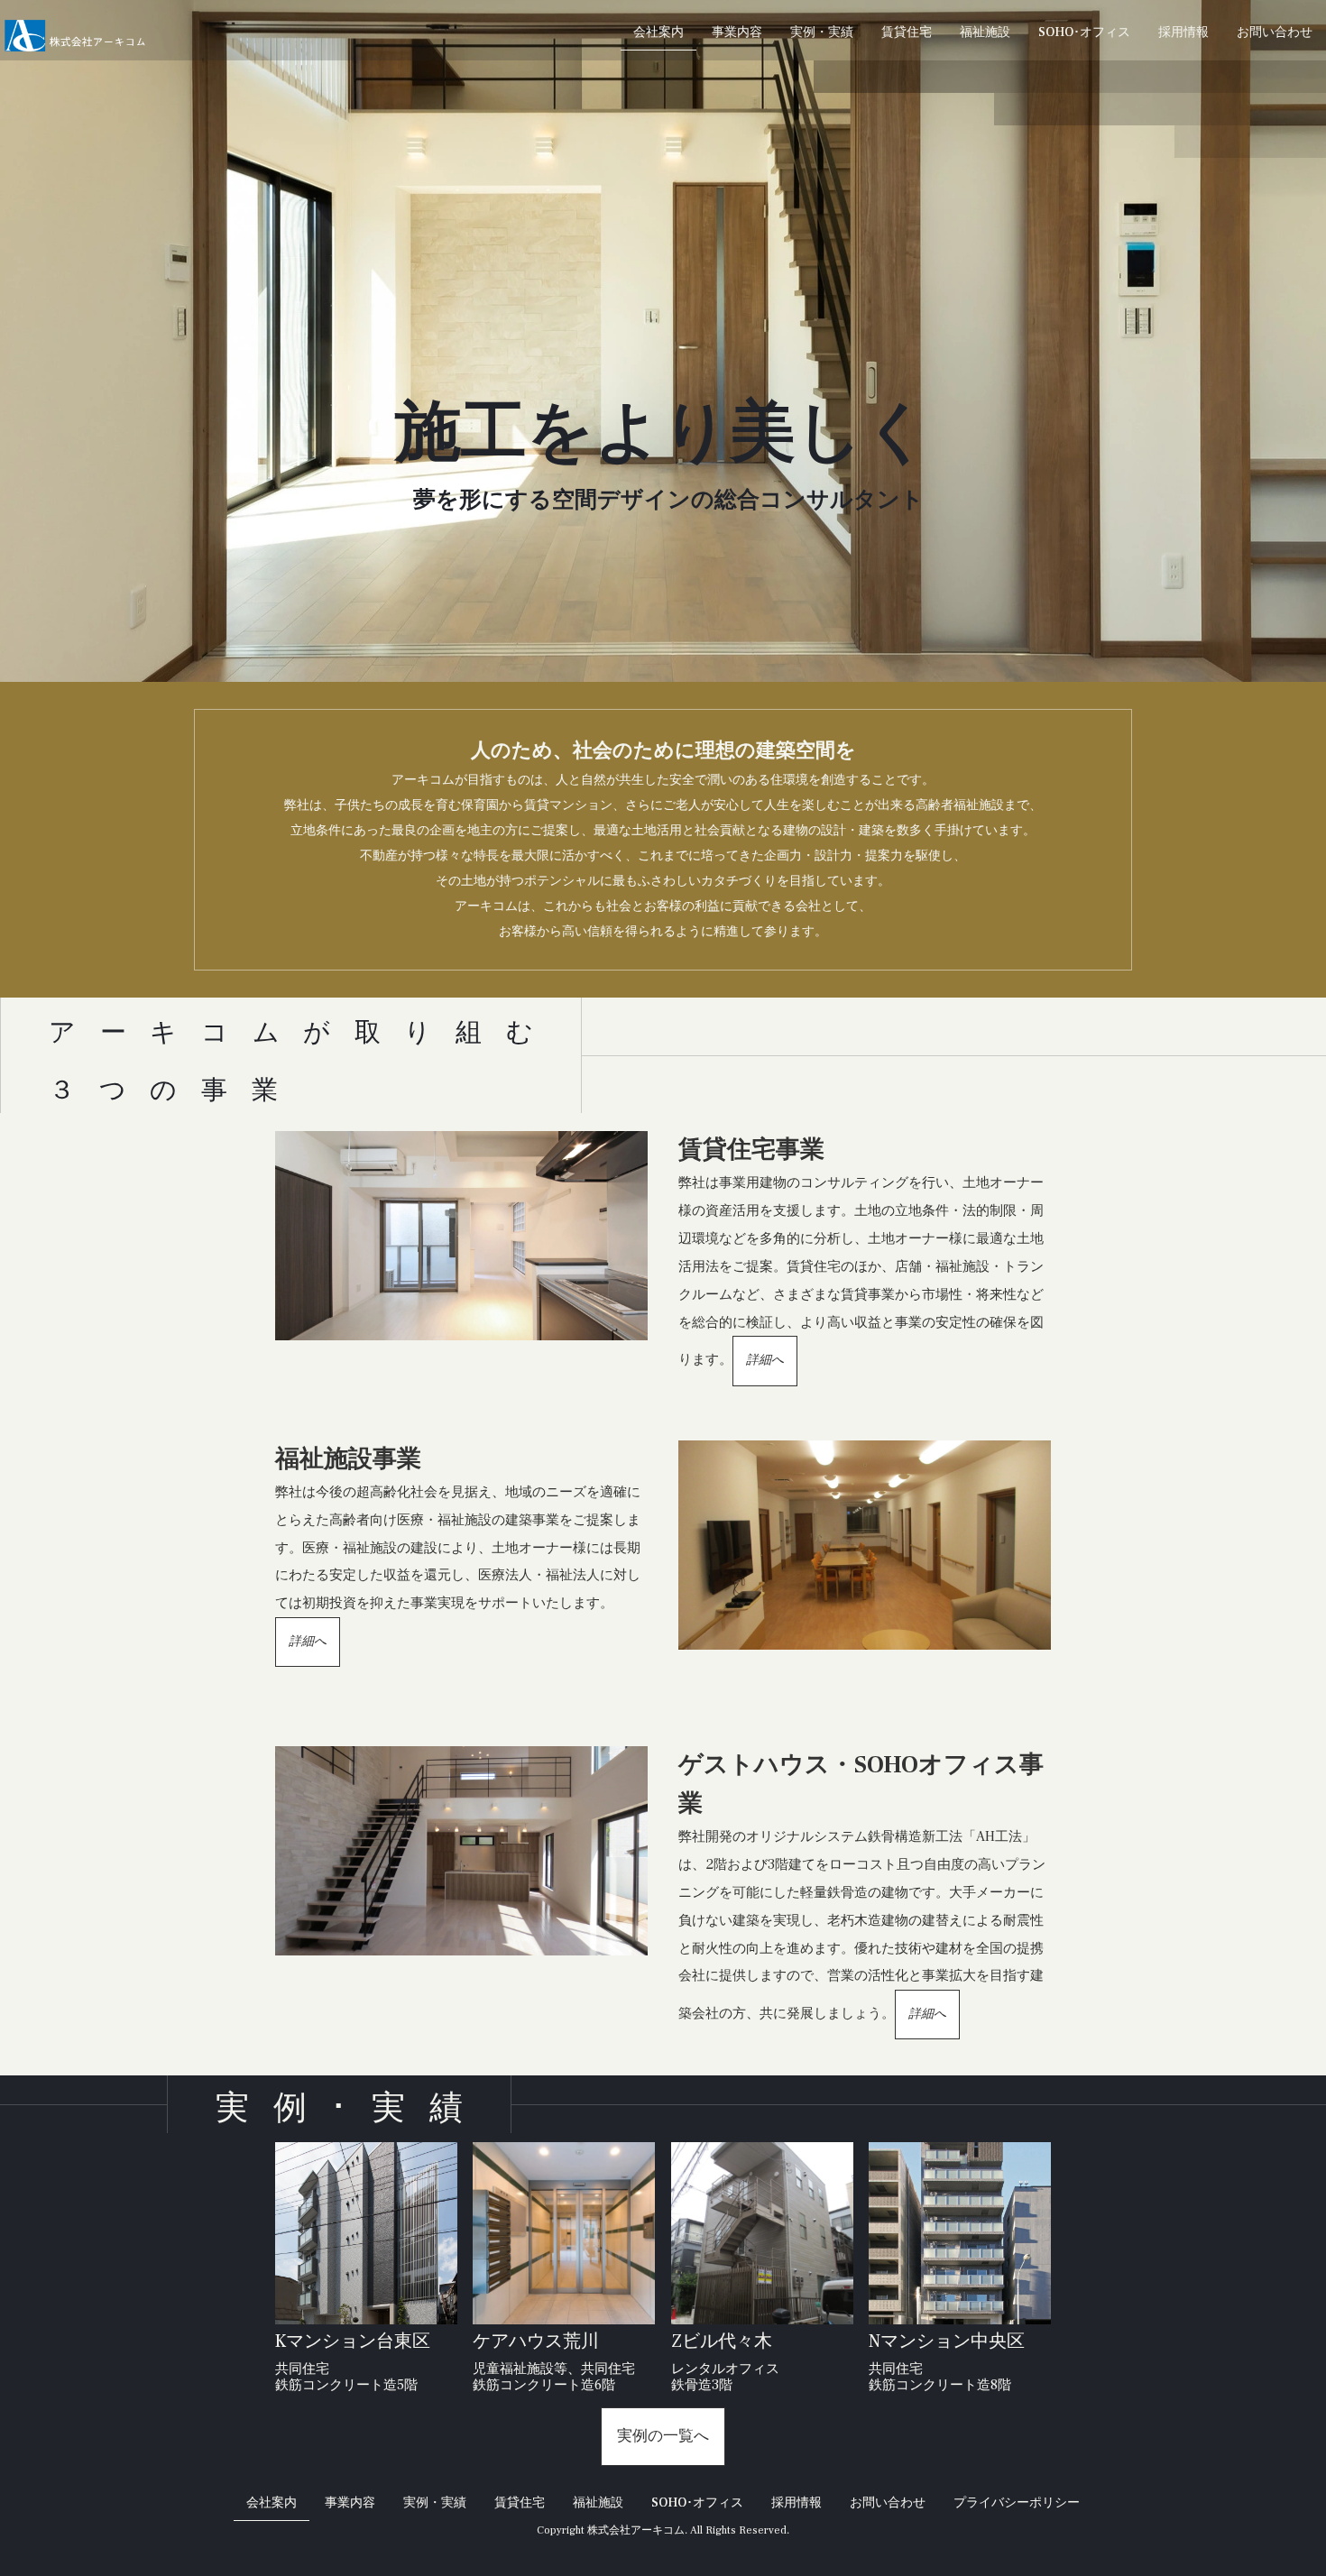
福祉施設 (985, 32)
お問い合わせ (1275, 32)
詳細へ (765, 1360)
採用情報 (1183, 32)
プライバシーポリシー (1017, 2503)
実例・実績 (822, 32)
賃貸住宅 (907, 32)
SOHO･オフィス (1084, 32)
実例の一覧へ (663, 2436)
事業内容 (737, 32)
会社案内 (658, 32)
